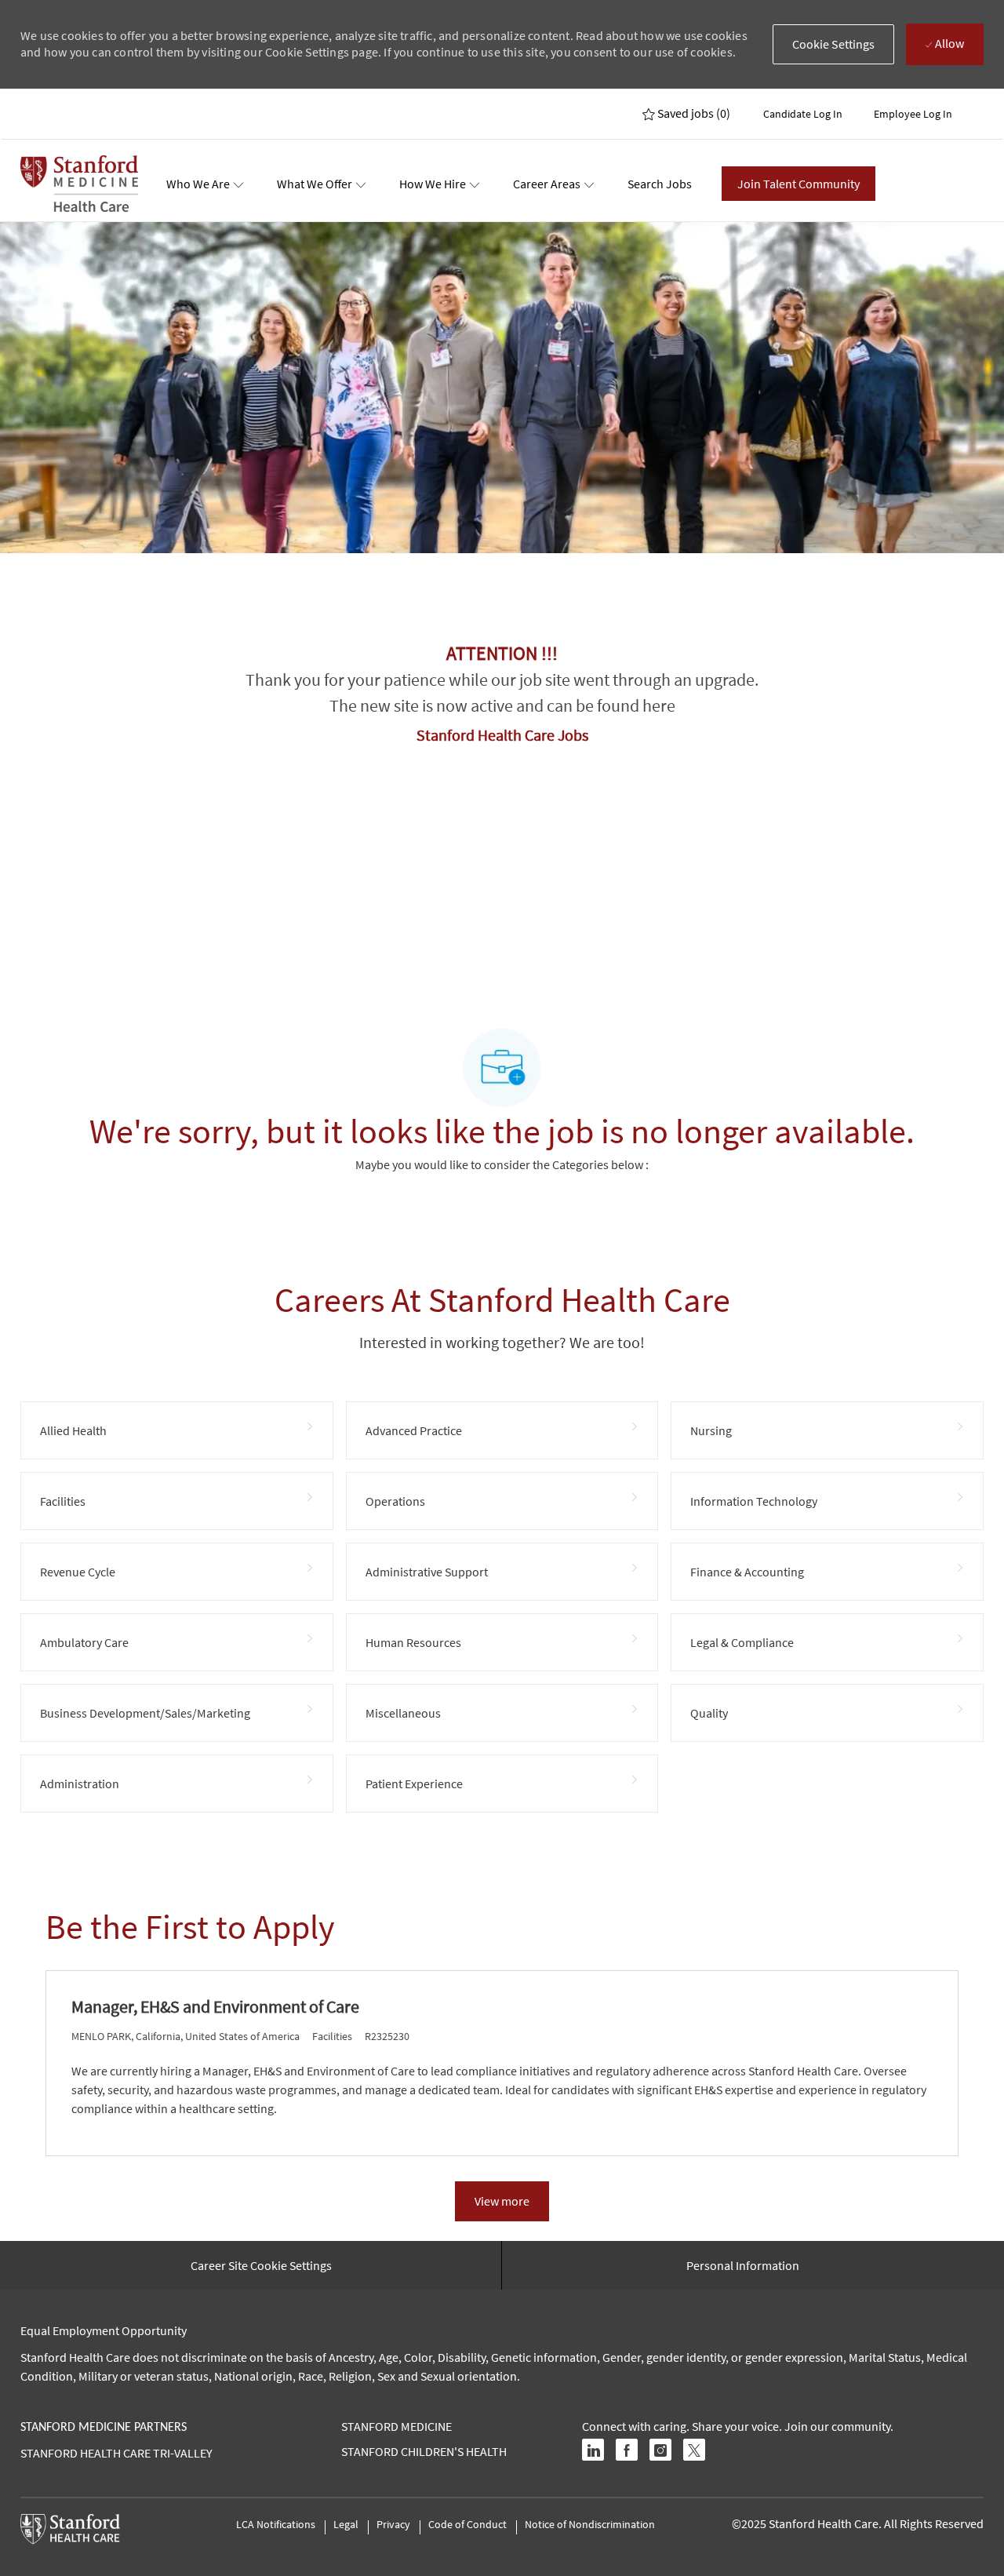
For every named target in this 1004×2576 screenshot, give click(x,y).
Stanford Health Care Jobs (502, 735)
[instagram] (660, 2450)
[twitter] (694, 2450)
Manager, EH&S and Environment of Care (215, 2007)
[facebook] (627, 2450)
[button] (834, 44)
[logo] (79, 184)
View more (502, 2201)
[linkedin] (593, 2450)
